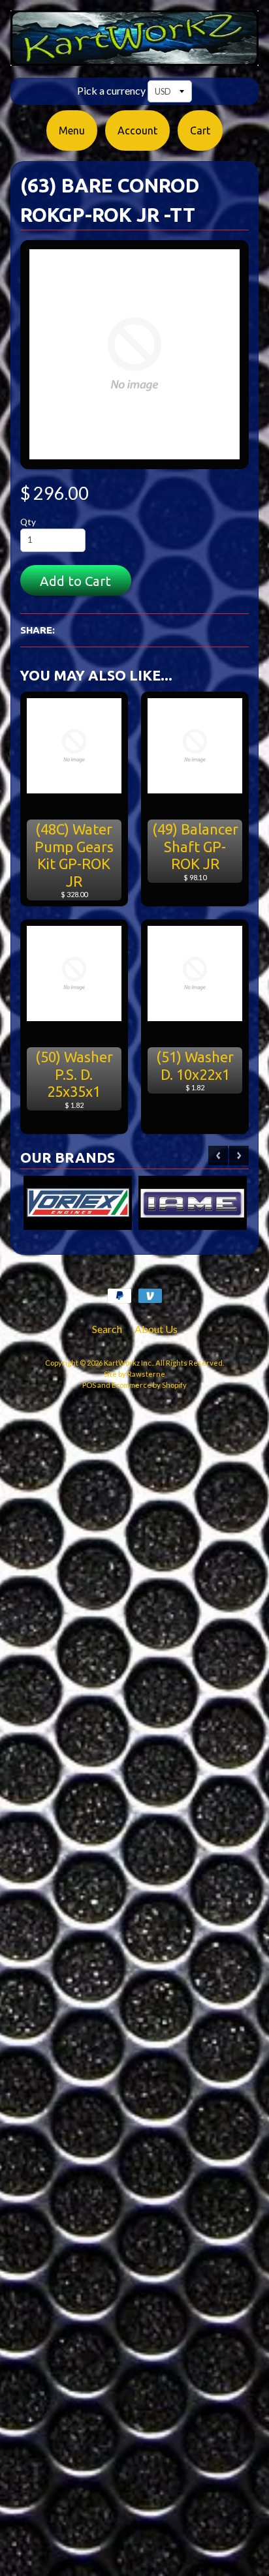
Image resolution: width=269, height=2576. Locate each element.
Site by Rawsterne (134, 1374)
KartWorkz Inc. (128, 1363)
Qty (28, 522)
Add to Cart (75, 581)
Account (137, 130)
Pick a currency (111, 90)
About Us (156, 1329)
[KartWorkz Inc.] (134, 58)
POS (89, 1385)
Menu (72, 130)
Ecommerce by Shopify (149, 1385)
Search (107, 1329)
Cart (200, 130)
